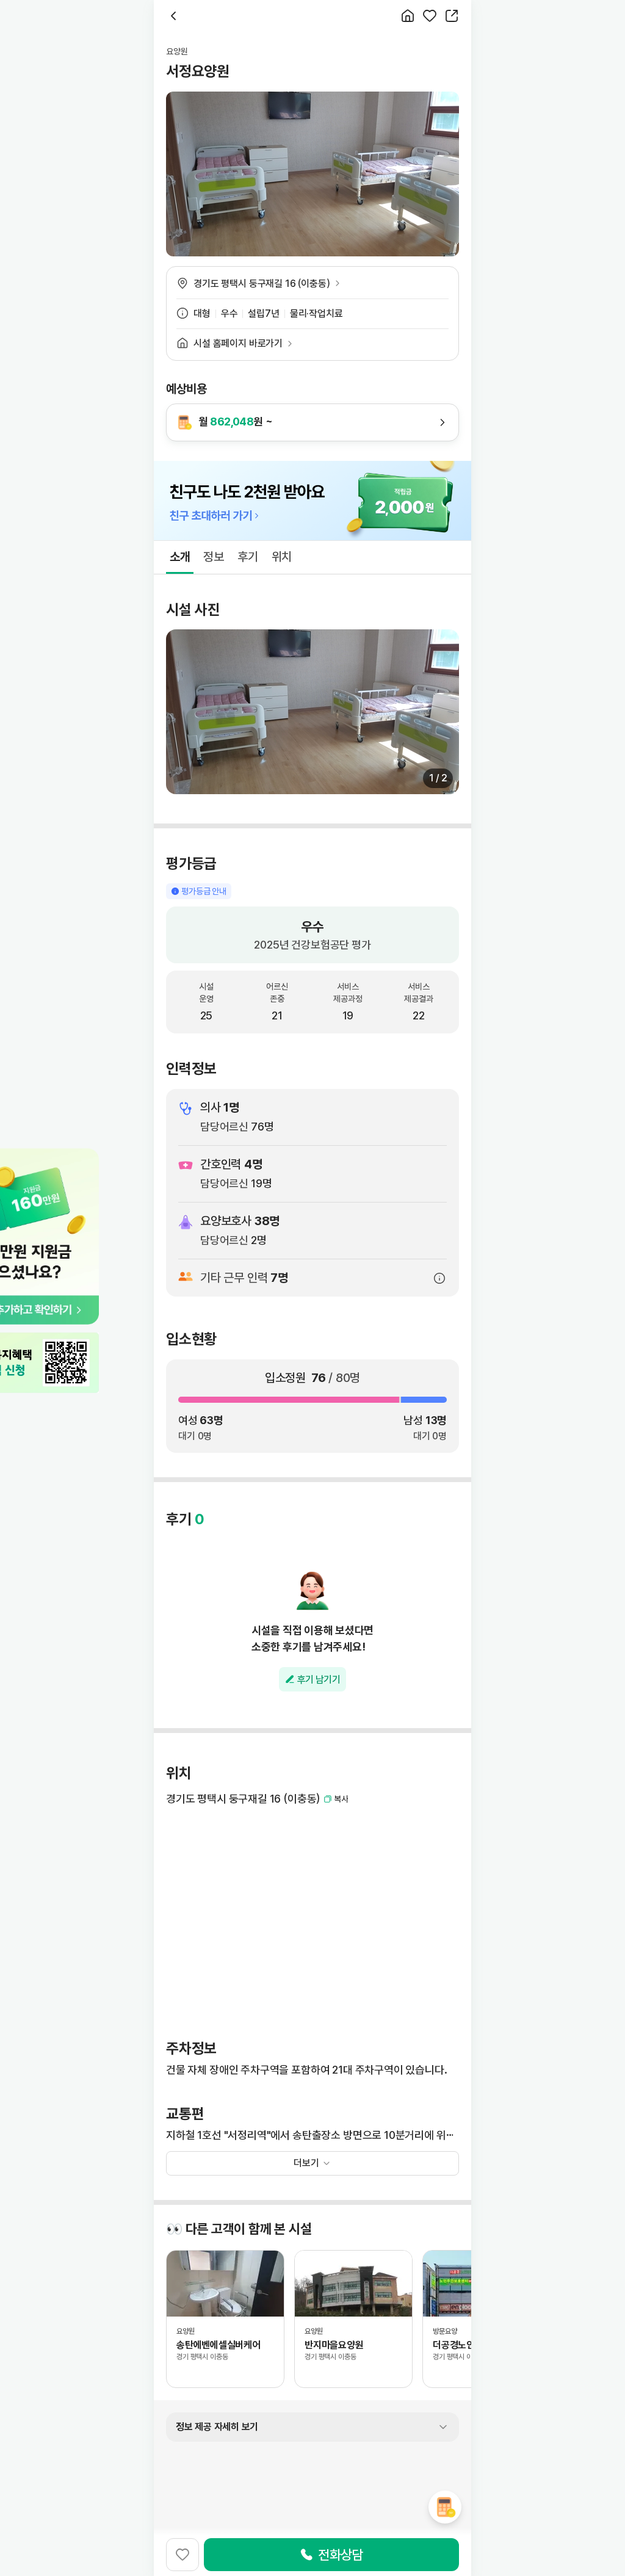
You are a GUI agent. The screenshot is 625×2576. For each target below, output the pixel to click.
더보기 (306, 2163)
